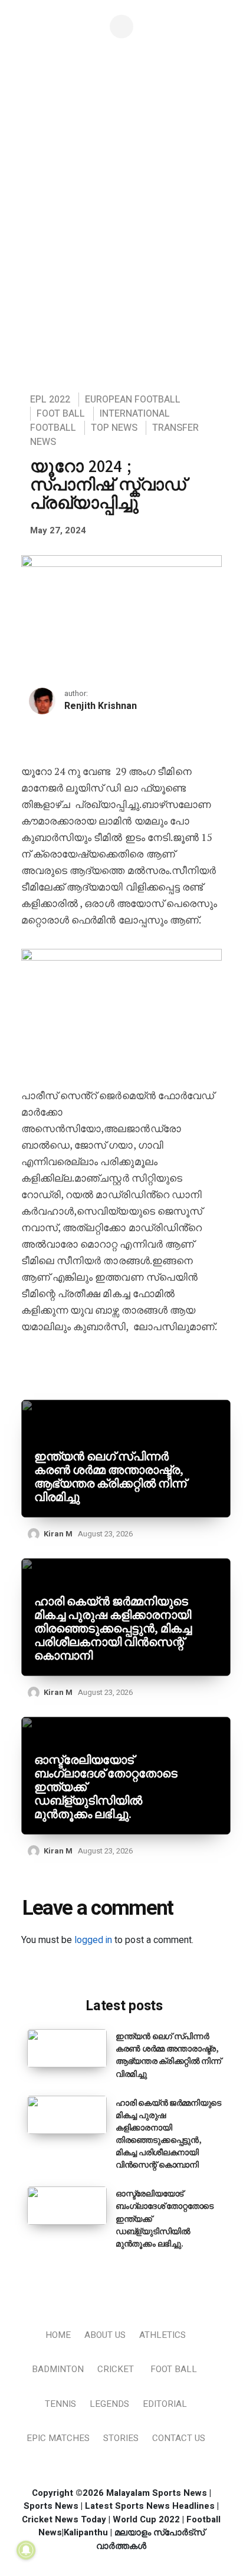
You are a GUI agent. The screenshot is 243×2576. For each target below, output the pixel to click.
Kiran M (58, 1534)
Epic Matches (58, 2438)
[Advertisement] (121, 253)
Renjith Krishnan (101, 706)
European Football (133, 400)
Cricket (116, 2369)
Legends (109, 2404)
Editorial (165, 2404)
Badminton (58, 2369)
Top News (114, 428)
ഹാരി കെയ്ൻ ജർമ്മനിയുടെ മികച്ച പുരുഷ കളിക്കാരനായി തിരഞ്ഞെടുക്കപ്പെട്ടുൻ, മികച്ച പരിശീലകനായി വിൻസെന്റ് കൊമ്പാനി (113, 1629)
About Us (105, 2335)
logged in (93, 1940)
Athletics (162, 2335)
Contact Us (179, 2438)
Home (58, 2335)
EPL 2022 (50, 400)
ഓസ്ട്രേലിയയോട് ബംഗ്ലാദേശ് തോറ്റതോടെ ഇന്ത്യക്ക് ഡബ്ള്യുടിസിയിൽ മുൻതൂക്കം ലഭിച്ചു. (106, 1787)
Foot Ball (61, 414)
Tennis (60, 2404)
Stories (121, 2438)
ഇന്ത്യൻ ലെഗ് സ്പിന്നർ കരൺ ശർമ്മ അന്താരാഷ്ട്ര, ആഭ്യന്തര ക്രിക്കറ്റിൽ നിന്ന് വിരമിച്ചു (110, 1477)
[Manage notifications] (26, 2550)
